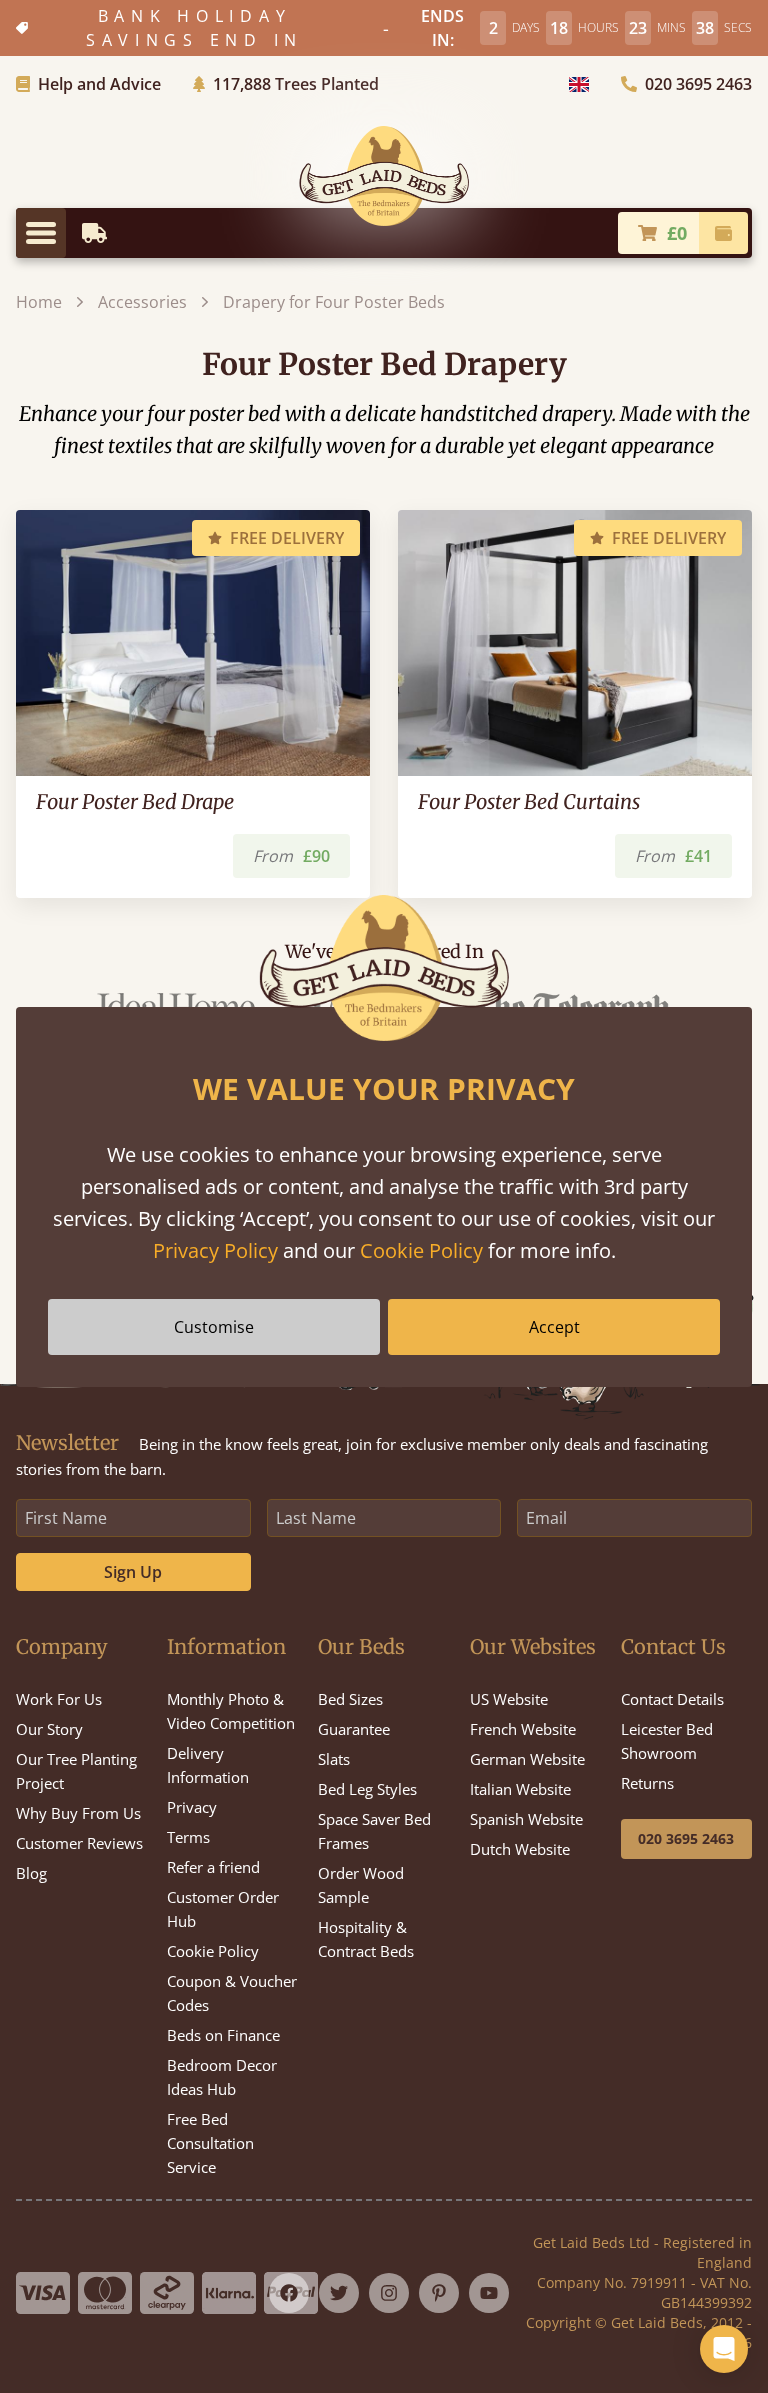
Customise (214, 1327)
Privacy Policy (215, 1250)
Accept (554, 1327)
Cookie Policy (421, 1250)
